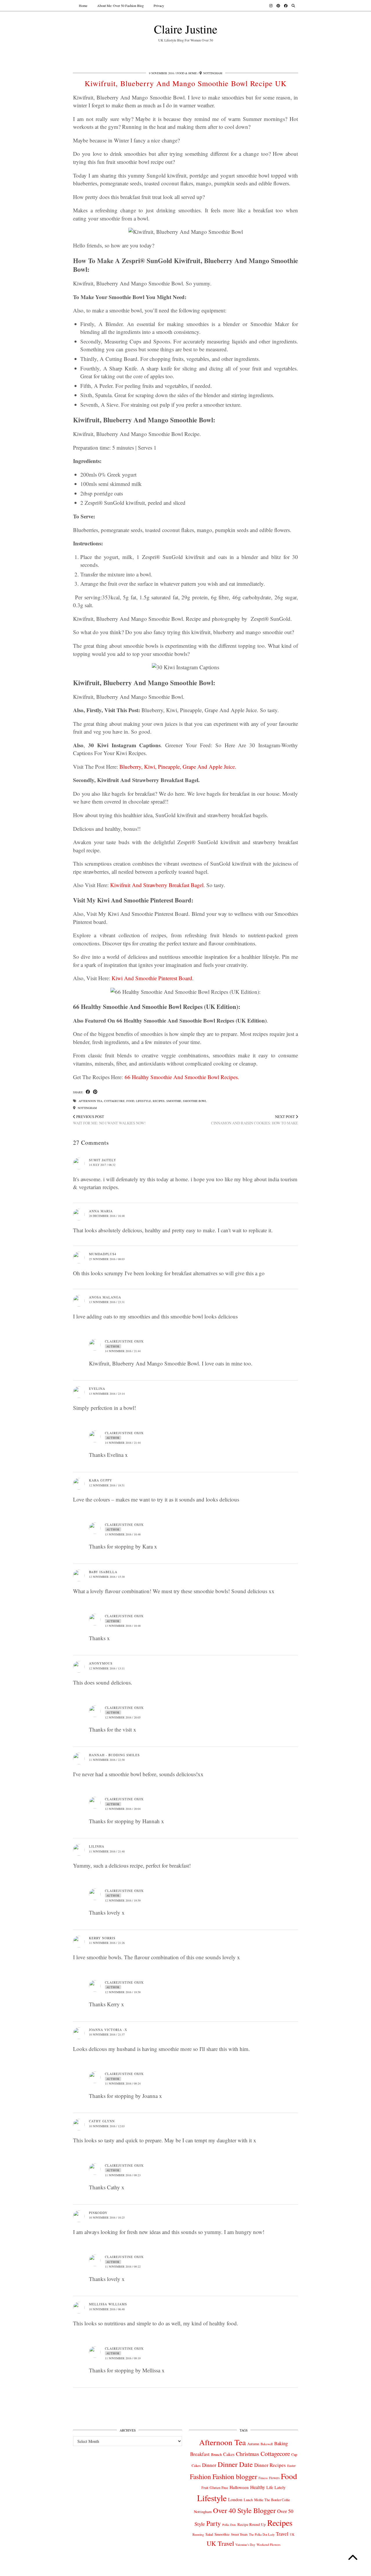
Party (214, 2523)
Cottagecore (114, 1101)
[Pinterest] (278, 6)
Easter (291, 2466)
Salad (209, 2534)
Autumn (253, 2444)
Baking (281, 2443)
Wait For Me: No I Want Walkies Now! (109, 1120)
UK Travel (220, 2543)
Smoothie (174, 1101)
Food (130, 1101)
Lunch (248, 2500)
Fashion (200, 2476)
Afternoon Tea (90, 1101)
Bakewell (267, 2444)
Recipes (159, 1101)
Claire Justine (186, 29)
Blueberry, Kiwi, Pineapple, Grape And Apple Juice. (178, 767)
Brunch (216, 2454)
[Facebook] (286, 6)
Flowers (274, 2478)
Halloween (239, 2487)
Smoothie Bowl (195, 1101)
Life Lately (276, 2487)
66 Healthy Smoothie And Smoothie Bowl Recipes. (182, 1077)
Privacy (159, 6)
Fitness (263, 2478)
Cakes (229, 2454)
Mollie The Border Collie (272, 2500)
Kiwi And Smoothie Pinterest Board (152, 978)
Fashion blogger (235, 2476)
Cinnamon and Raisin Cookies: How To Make (254, 1120)
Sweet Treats (239, 2534)
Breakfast (200, 2454)
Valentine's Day (245, 2545)
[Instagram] (271, 6)
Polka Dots (229, 2525)
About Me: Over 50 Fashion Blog (120, 6)
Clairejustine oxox (124, 1341)
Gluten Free (219, 2488)
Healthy (258, 2487)
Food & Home (187, 73)
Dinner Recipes (270, 2465)
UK (292, 2535)
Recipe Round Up (252, 2524)
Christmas (248, 2454)
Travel (282, 2534)
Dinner (209, 2465)
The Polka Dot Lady (262, 2534)
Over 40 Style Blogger (244, 2510)
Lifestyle (143, 1101)
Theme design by (273, 2569)
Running (198, 2534)
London (235, 2499)
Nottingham (87, 1108)
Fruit (205, 2488)
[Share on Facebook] (88, 1092)
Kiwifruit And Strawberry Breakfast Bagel (157, 885)
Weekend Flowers (268, 2545)
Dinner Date (235, 2464)
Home (83, 6)
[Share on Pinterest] (95, 1092)
